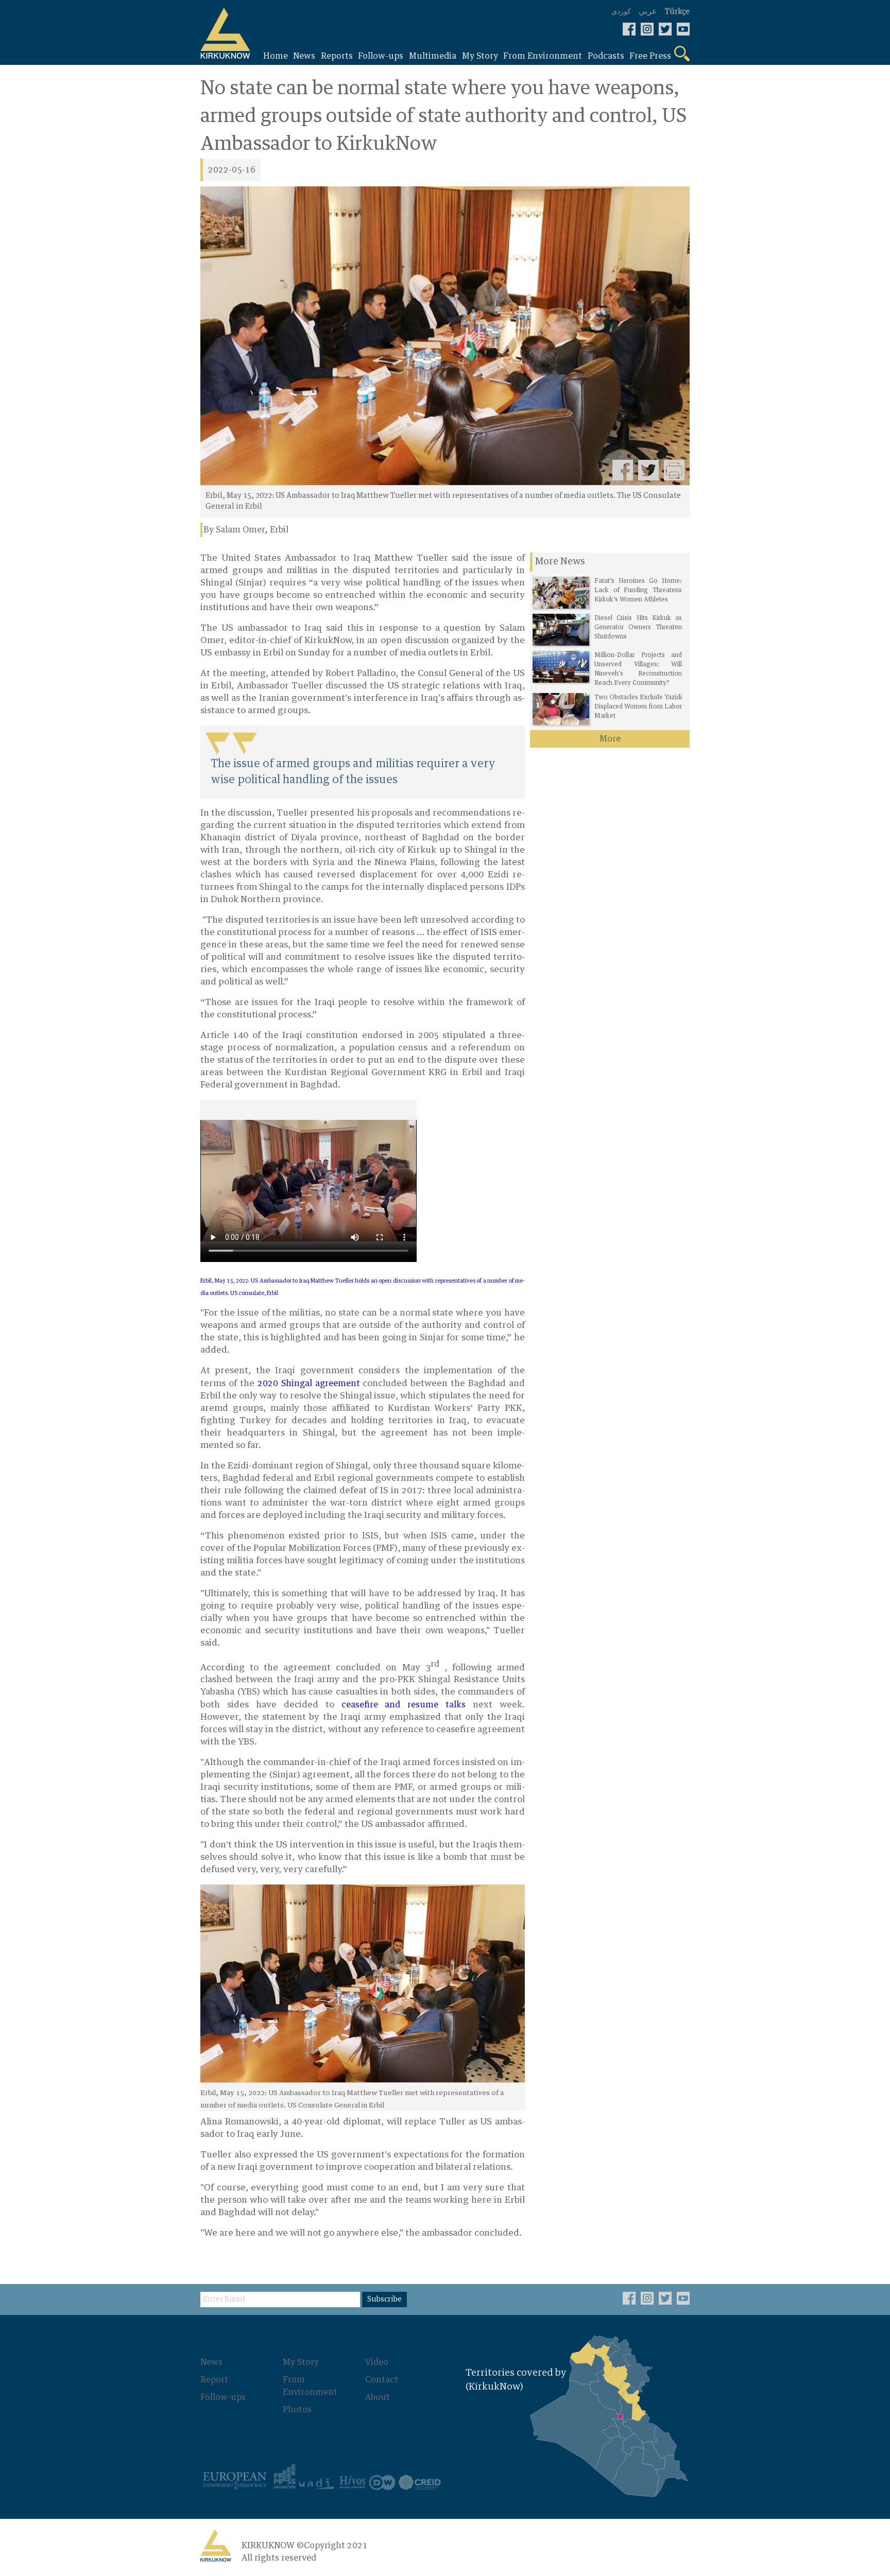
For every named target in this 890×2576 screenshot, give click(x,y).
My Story (301, 2362)
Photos (297, 2410)
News (211, 2362)
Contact (382, 2380)
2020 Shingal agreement (309, 1384)
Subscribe (384, 2300)
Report (214, 2380)
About (378, 2397)
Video (377, 2362)
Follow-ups (223, 2397)
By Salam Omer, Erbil (246, 530)
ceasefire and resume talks (404, 1705)
